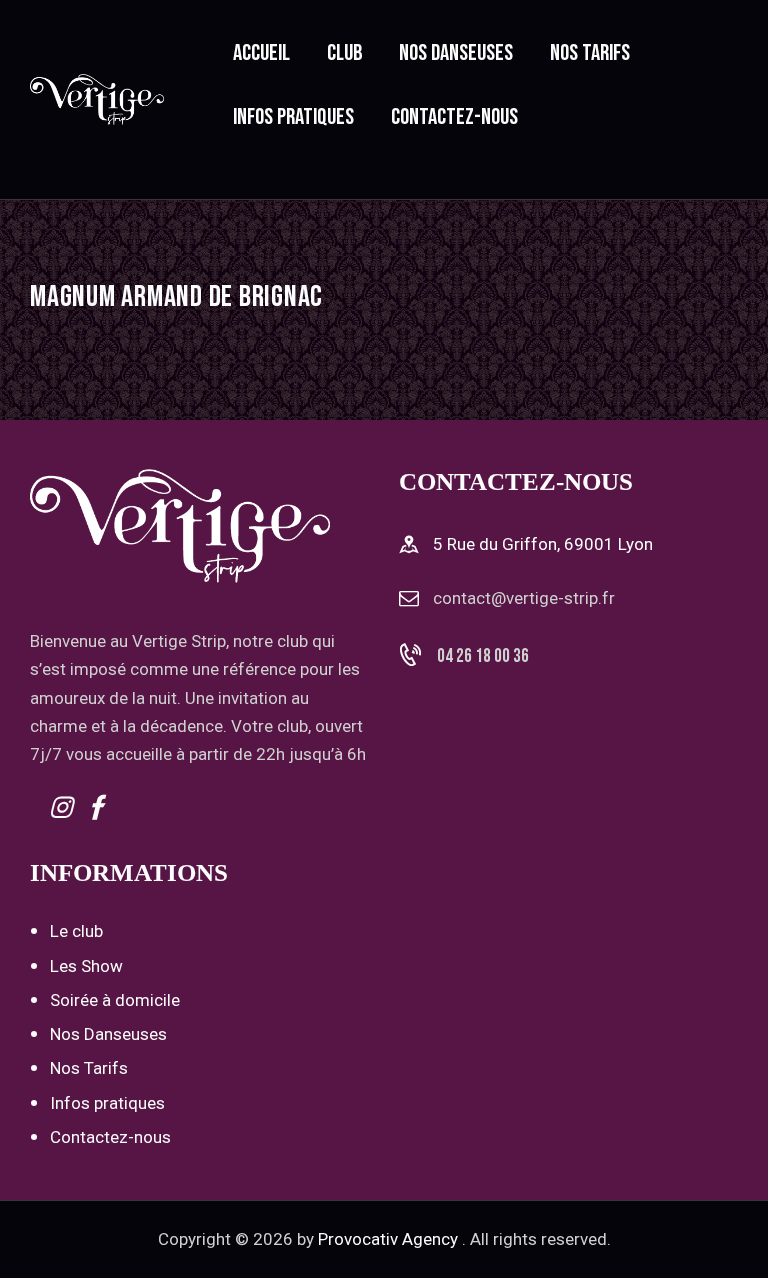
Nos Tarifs (89, 1068)
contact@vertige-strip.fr (524, 598)
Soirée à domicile (115, 1000)
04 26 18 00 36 (483, 656)
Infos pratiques (107, 1103)
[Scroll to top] (730, 1240)
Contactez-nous (110, 1137)
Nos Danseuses (108, 1034)
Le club (76, 931)
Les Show (86, 966)
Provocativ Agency (388, 1239)
